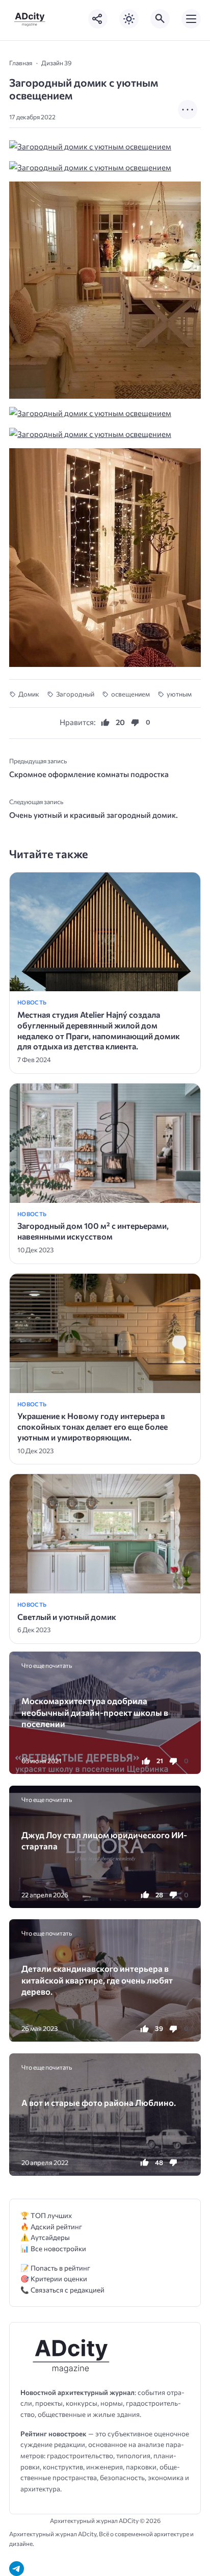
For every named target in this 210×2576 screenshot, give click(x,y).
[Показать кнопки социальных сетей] (98, 19)
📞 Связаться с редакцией (62, 2290)
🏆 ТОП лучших (46, 2215)
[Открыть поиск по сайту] (160, 19)
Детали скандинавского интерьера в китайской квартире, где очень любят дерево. (97, 1980)
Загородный (75, 694)
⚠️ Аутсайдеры (45, 2237)
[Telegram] (17, 2569)
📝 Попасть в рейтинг (55, 2268)
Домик (29, 694)
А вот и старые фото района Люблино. (99, 2102)
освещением (130, 694)
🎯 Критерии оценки (54, 2278)
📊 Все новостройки (53, 2248)
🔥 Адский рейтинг (51, 2226)
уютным (179, 694)
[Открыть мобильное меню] (191, 19)
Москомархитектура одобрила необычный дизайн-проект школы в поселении (95, 1712)
